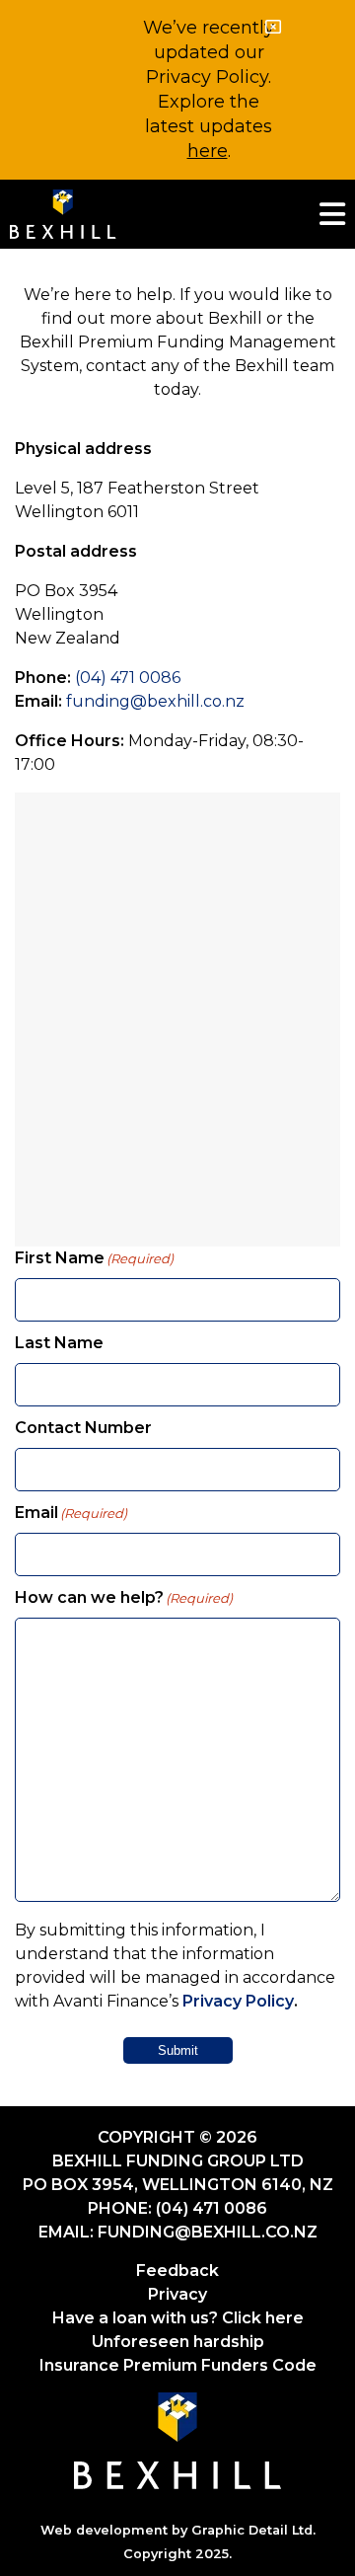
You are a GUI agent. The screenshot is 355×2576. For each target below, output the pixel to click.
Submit (178, 2050)
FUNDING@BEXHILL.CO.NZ (208, 2232)
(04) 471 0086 (128, 678)
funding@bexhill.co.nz (155, 701)
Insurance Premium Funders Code (178, 2365)
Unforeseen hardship (178, 2342)
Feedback (177, 2271)
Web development (104, 2530)
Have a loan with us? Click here (178, 2318)
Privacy (177, 2294)
